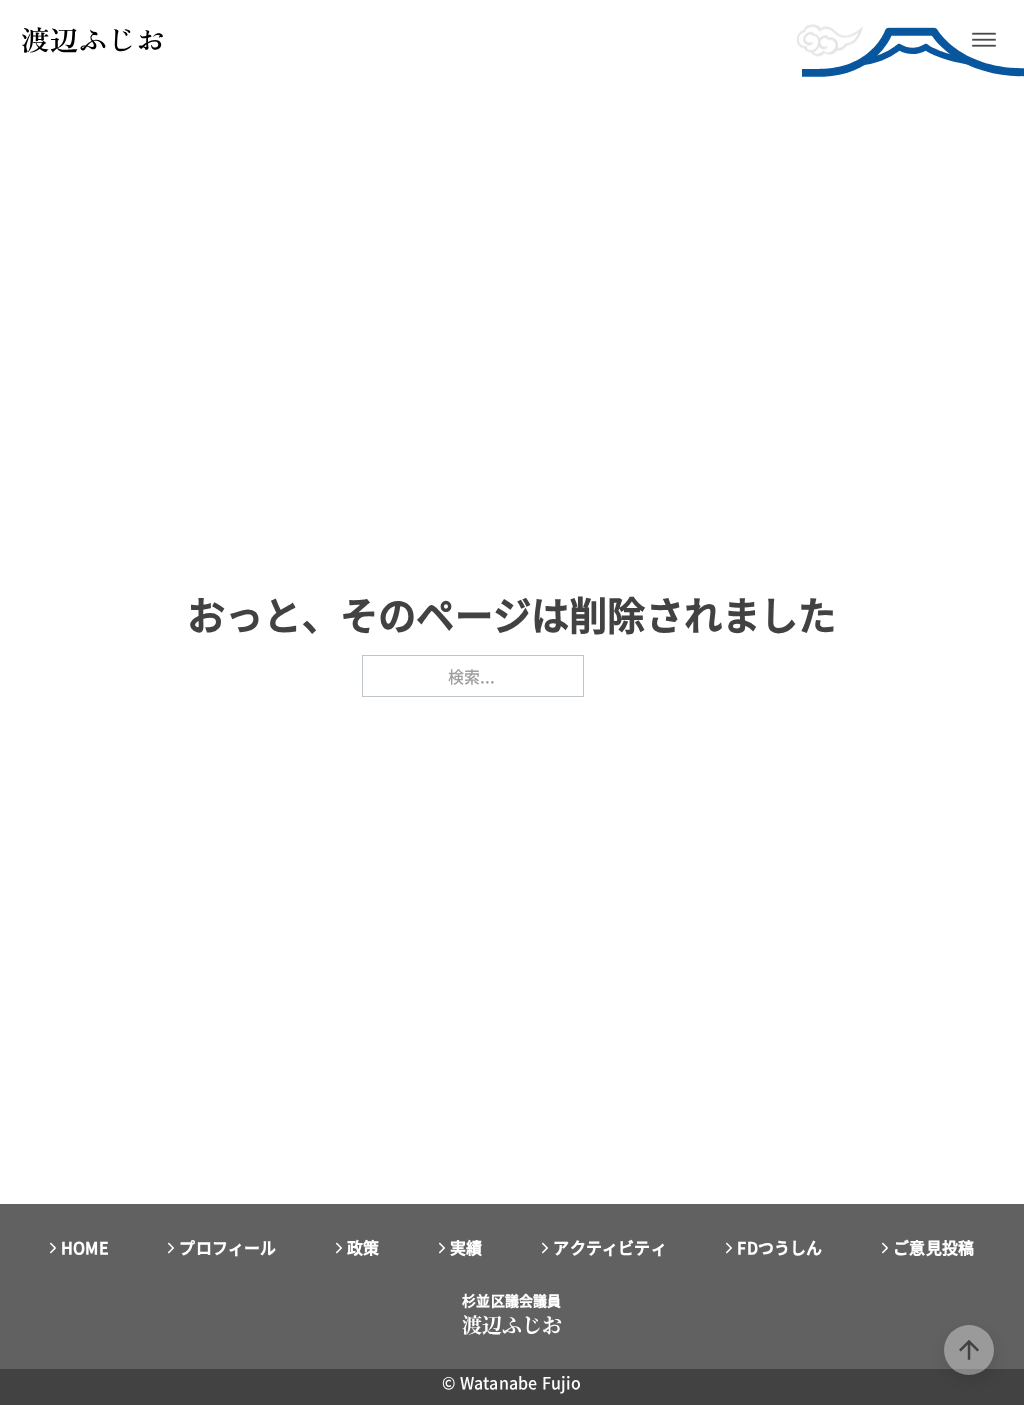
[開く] (984, 40)
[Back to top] (969, 1350)
